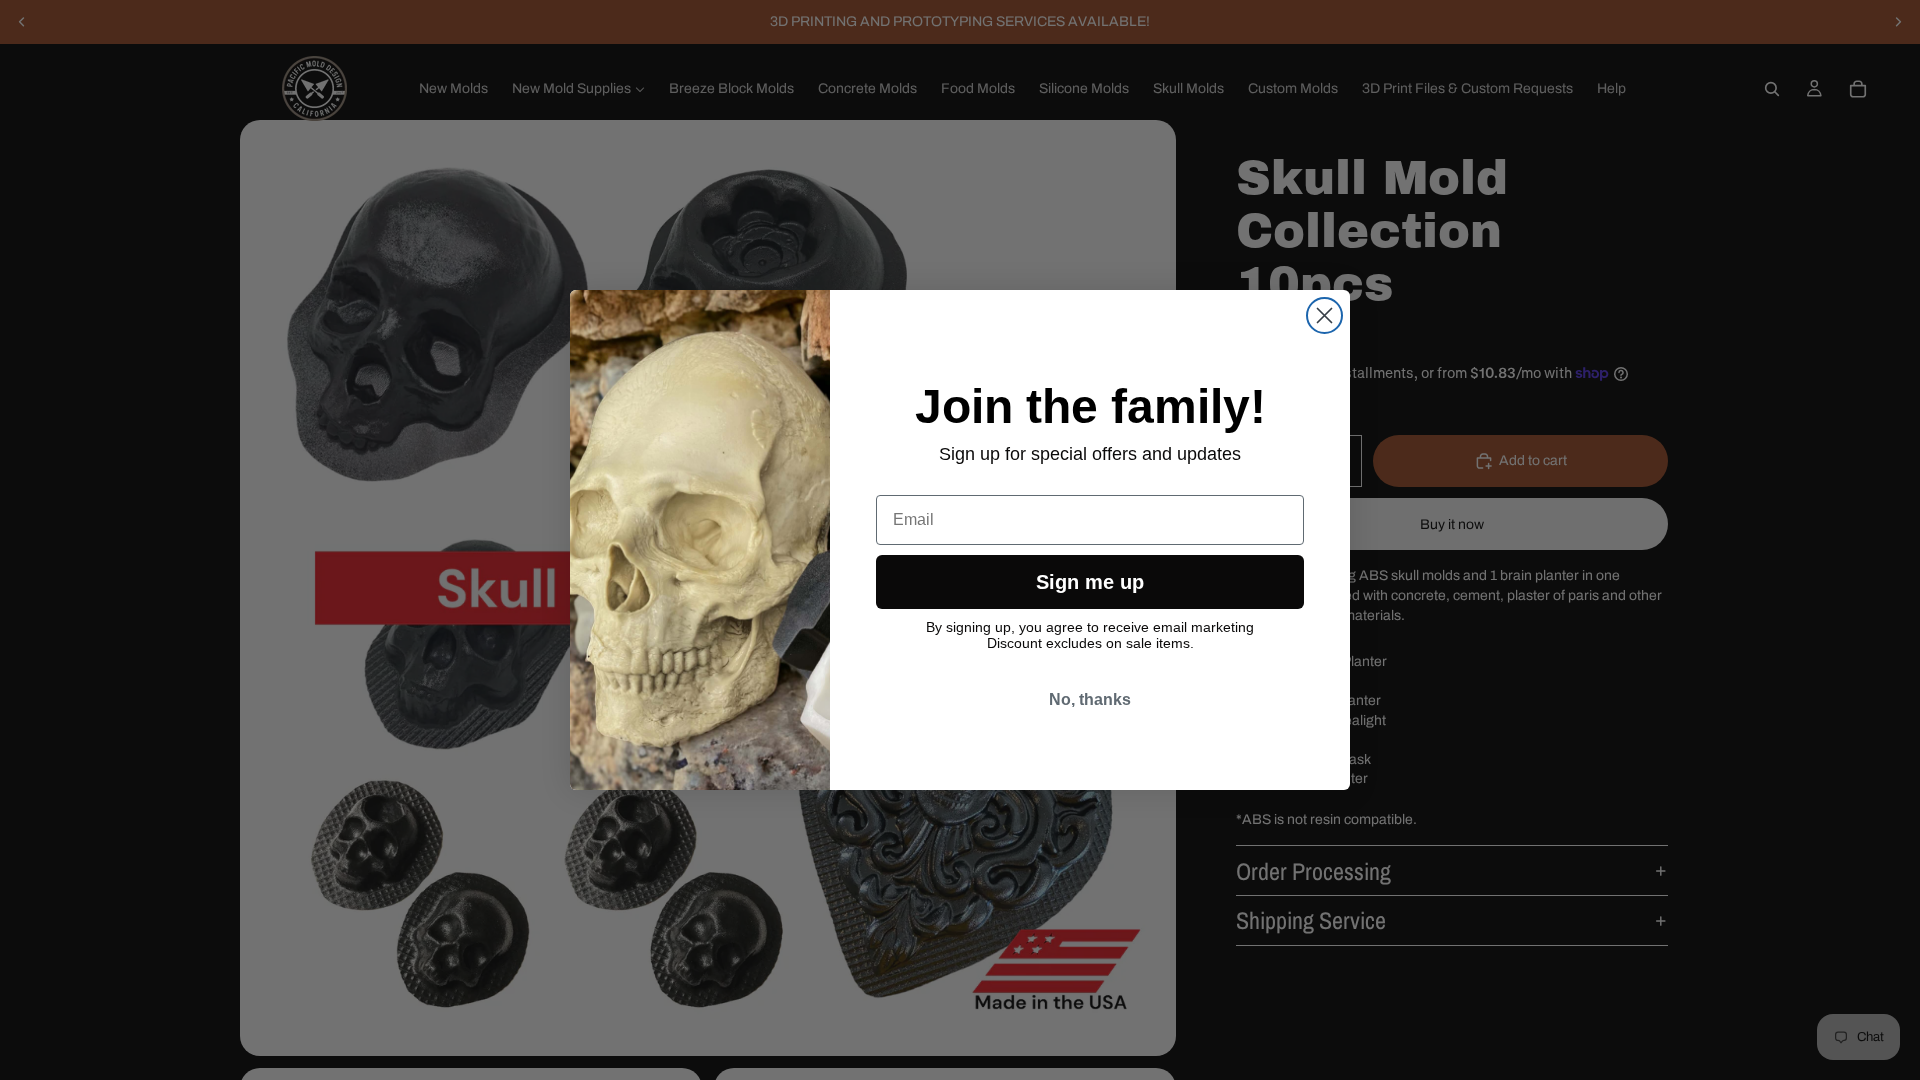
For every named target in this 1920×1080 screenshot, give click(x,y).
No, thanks (1090, 699)
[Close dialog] (1324, 315)
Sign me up (1090, 582)
